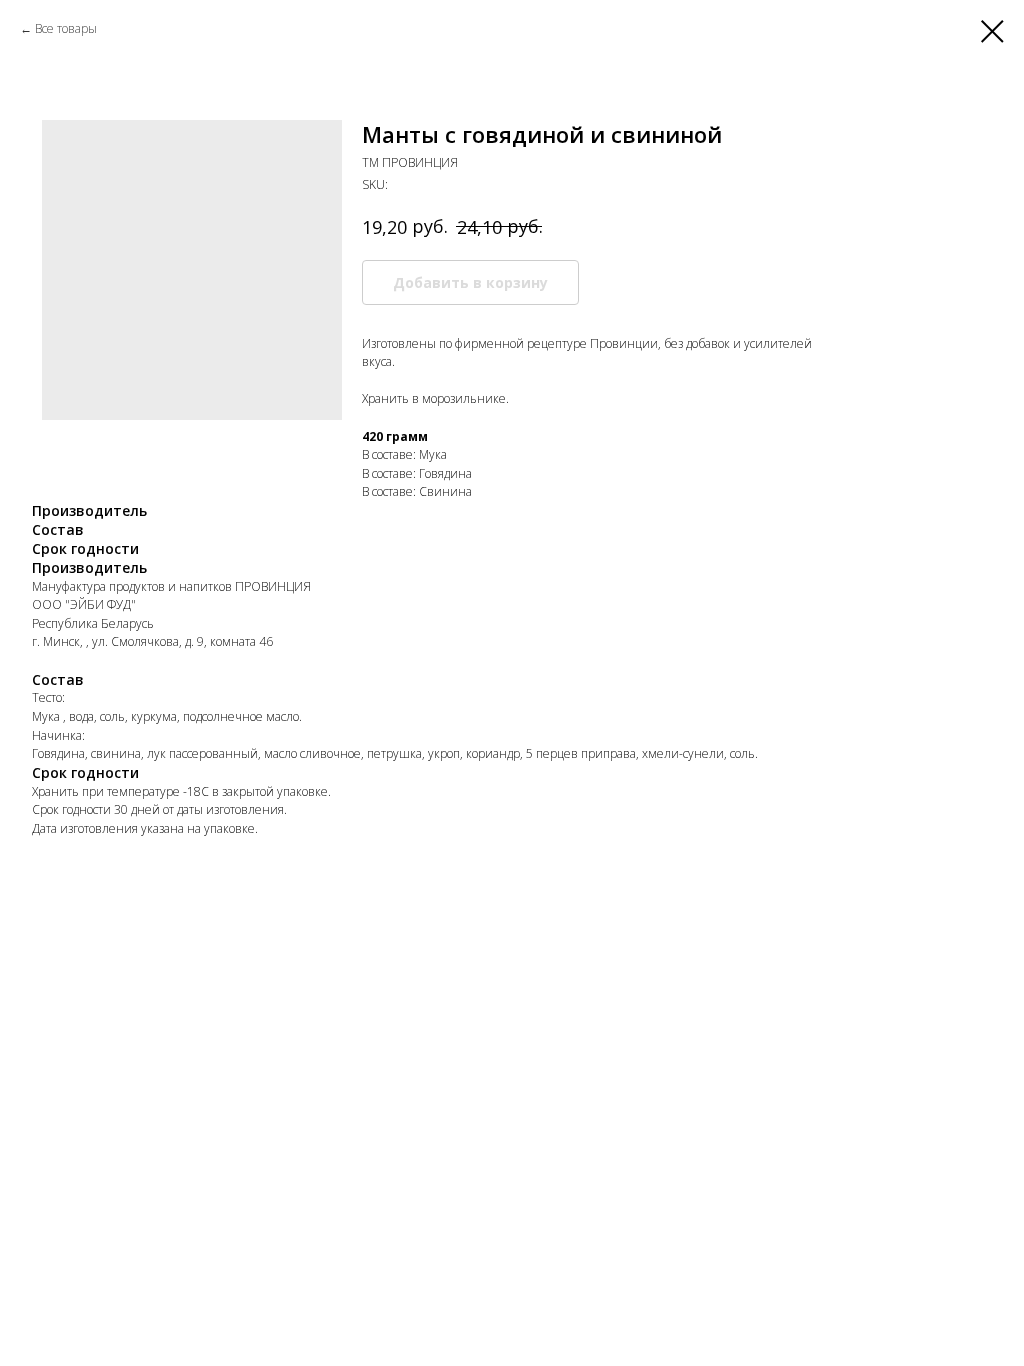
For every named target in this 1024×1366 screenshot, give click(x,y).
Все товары (66, 28)
